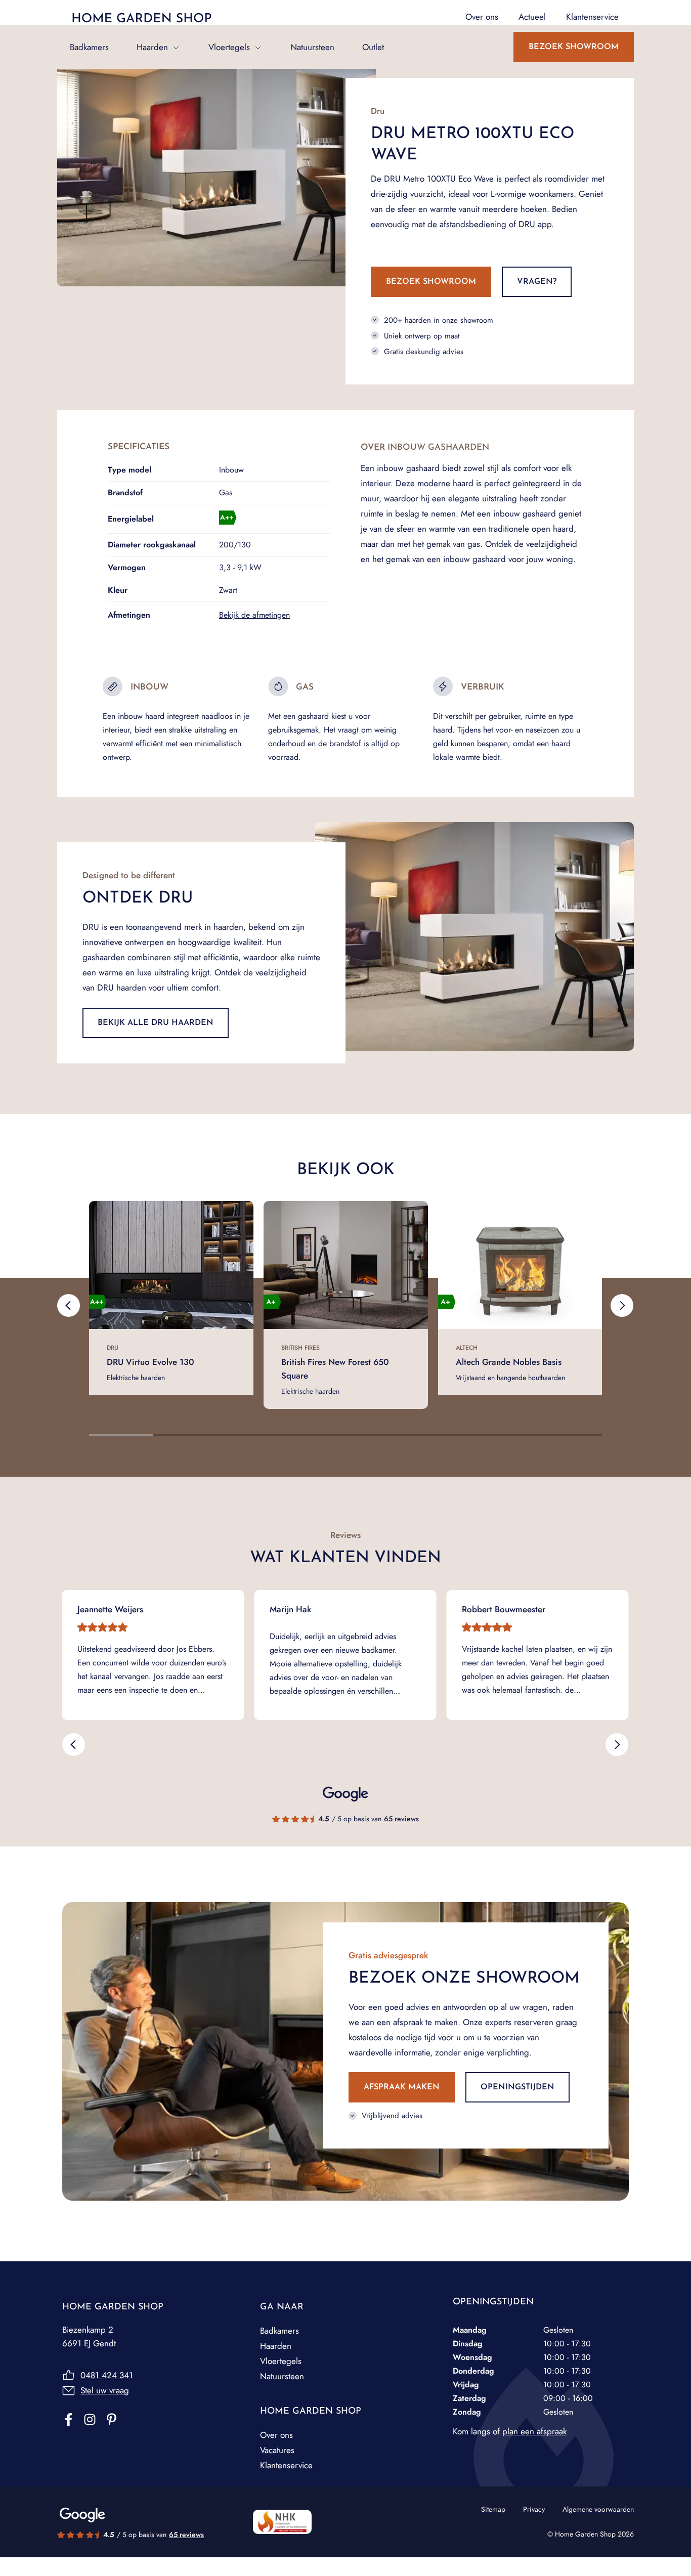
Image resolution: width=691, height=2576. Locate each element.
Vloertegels (229, 47)
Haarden (152, 47)
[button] (69, 1306)
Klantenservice (286, 2465)
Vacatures (277, 2450)
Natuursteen (312, 47)
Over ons (276, 2435)
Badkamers (89, 47)
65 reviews (401, 1819)
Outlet (373, 47)
